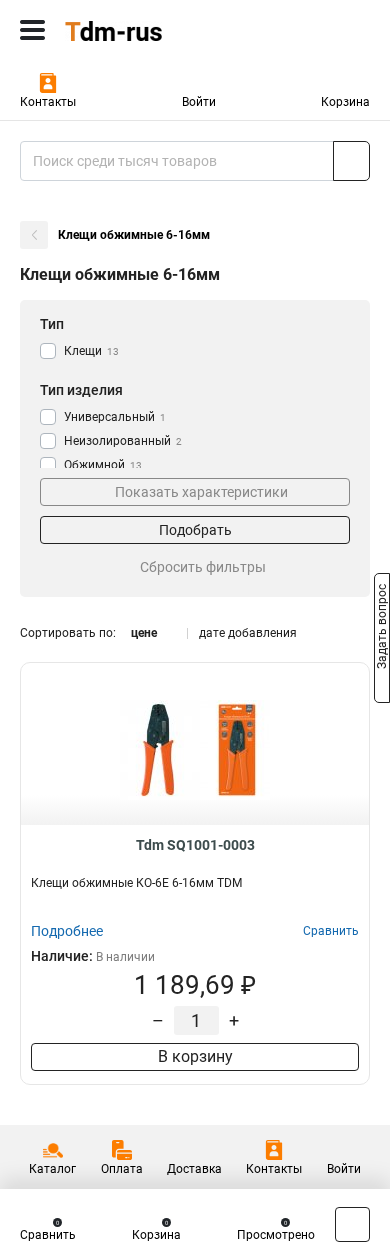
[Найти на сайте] (351, 161)
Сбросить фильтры (203, 567)
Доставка (194, 1169)
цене (144, 633)
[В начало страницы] (352, 1224)
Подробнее (67, 931)
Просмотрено (276, 1235)
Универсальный (115, 417)
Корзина (345, 102)
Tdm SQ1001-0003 (195, 845)
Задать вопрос (382, 628)
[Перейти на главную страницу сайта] (150, 30)
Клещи (91, 351)
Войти (199, 102)
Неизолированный (123, 441)
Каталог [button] (52, 1169)
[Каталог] (32, 30)
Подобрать (195, 530)
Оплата (122, 1169)
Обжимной (103, 465)
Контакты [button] (48, 102)
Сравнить (48, 1235)
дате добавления (248, 633)
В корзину (195, 1056)
